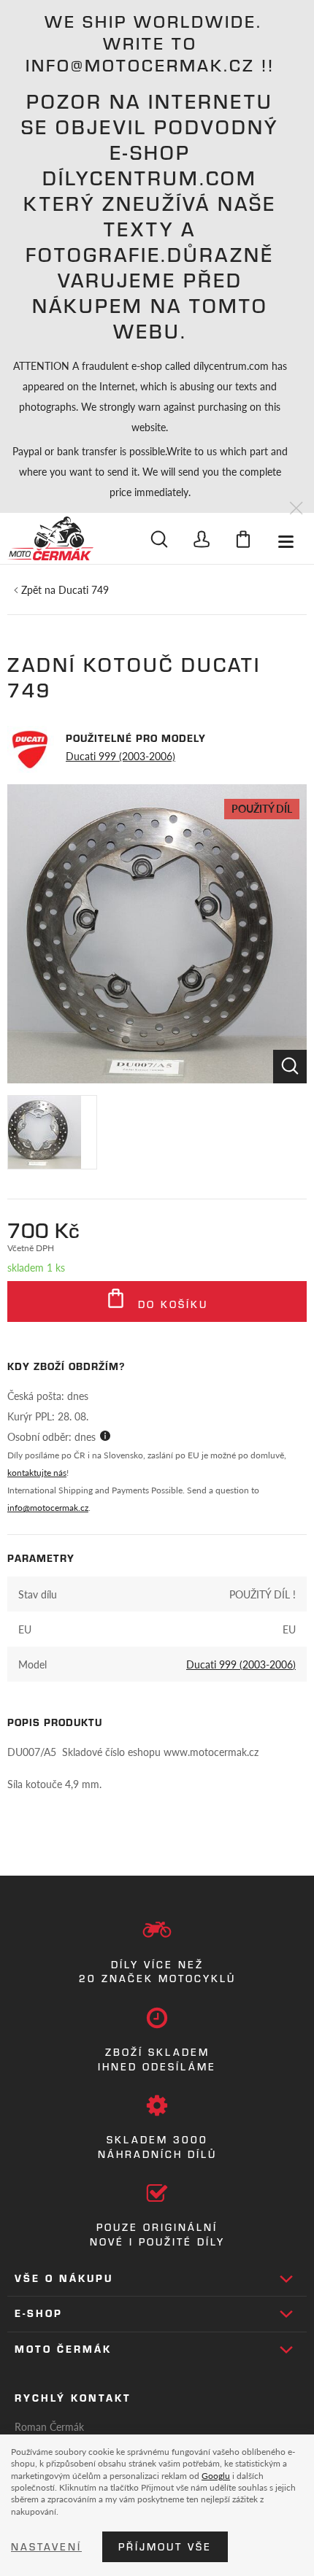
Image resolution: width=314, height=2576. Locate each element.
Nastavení (46, 2547)
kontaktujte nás (37, 1473)
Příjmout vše (165, 2547)
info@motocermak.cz (48, 1508)
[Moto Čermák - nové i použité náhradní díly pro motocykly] (50, 538)
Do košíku (171, 1304)
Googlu (216, 2475)
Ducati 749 (84, 589)
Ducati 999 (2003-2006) (120, 756)
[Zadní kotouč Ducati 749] (157, 934)
